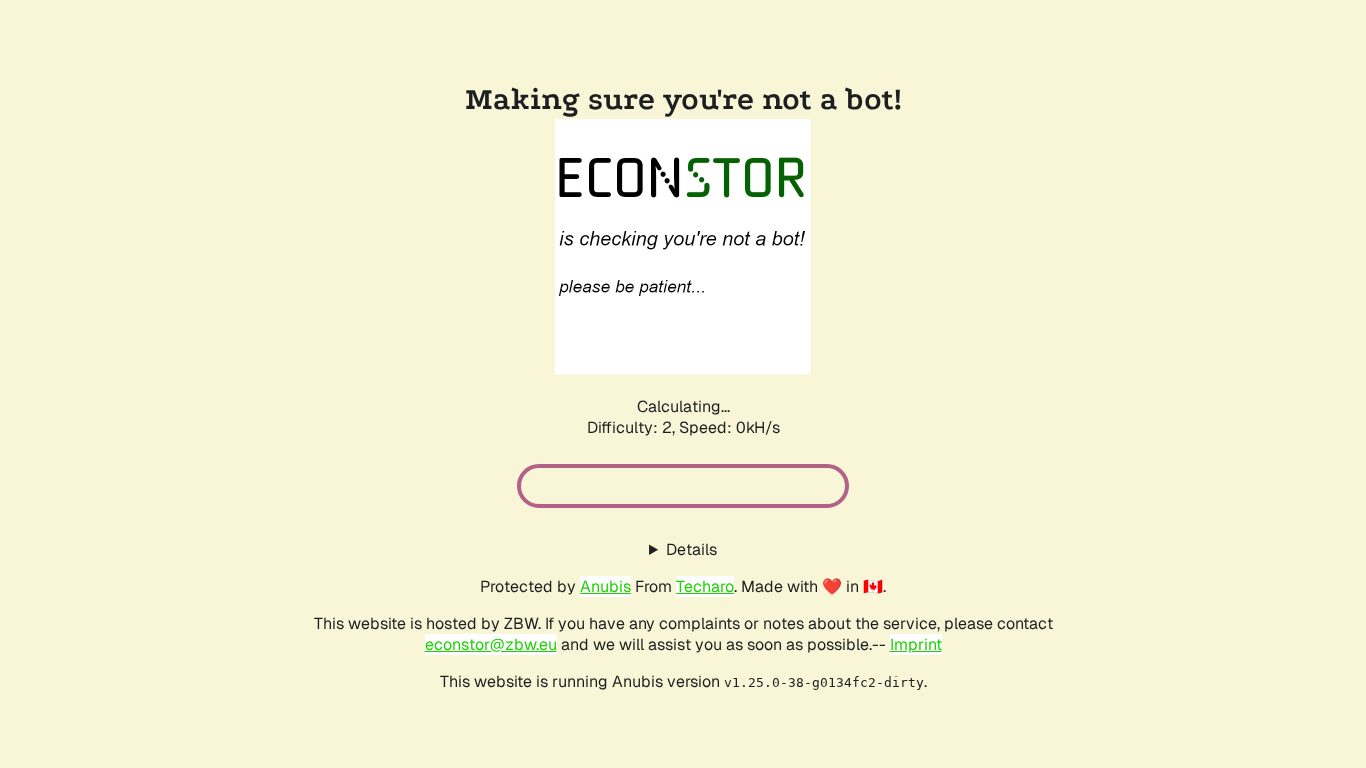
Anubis (605, 586)
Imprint (916, 644)
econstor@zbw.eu (491, 644)
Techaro (705, 586)
